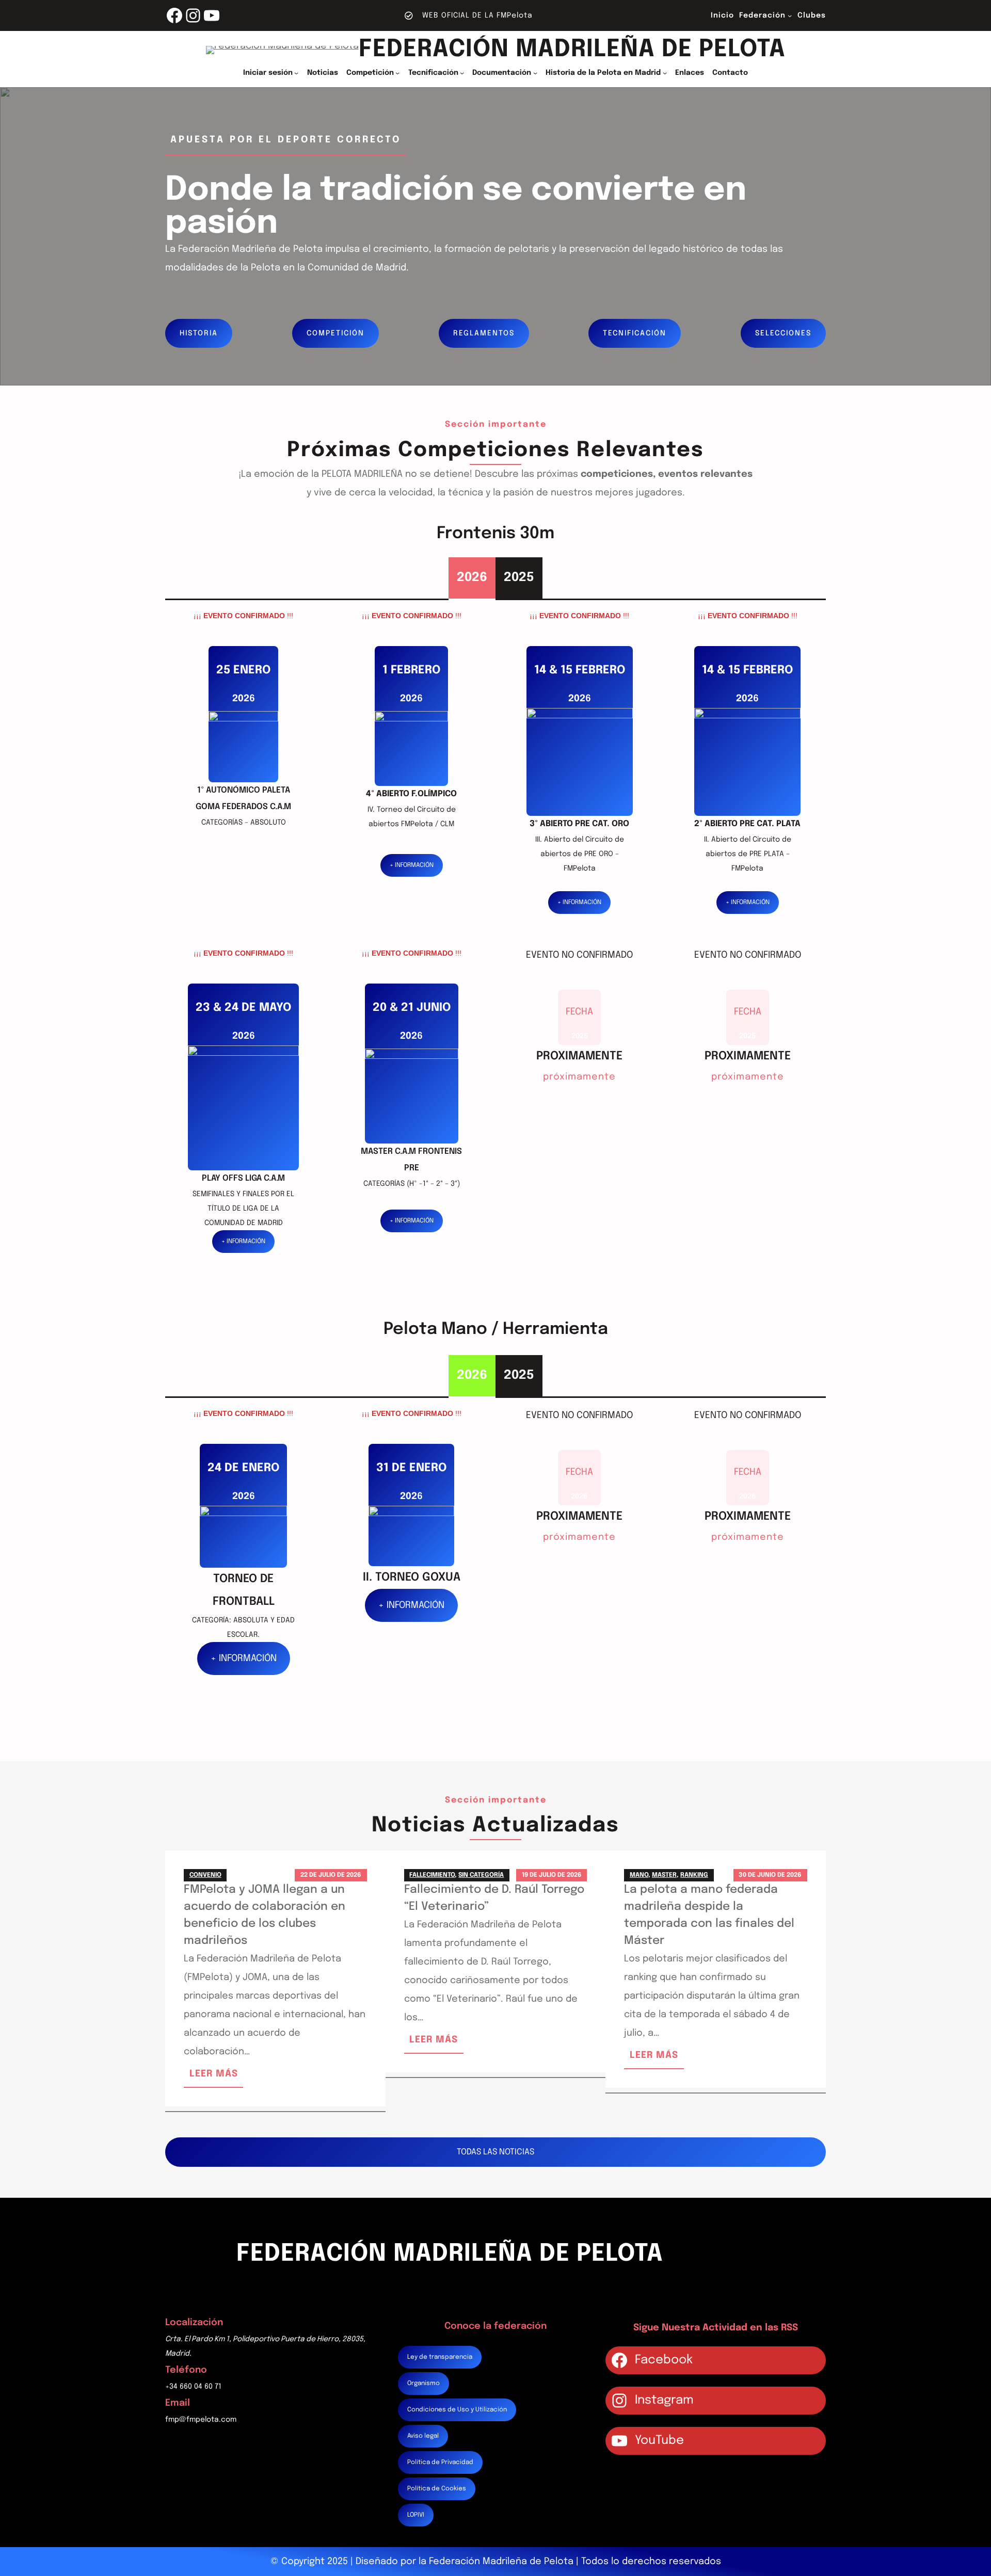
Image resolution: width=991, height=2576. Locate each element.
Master (664, 1875)
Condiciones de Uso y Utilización (457, 2410)
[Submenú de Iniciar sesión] (296, 73)
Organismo (423, 2384)
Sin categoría (481, 1875)
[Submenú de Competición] (397, 73)
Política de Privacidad (440, 2462)
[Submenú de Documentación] (535, 73)
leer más (216, 2078)
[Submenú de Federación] (790, 15)
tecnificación (635, 333)
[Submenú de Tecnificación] (462, 73)
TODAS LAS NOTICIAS (495, 2152)
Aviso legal (423, 2436)
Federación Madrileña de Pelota (572, 50)
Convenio (205, 1875)
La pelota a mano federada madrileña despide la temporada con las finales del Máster (709, 1915)
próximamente (579, 1079)
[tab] (472, 578)
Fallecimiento (432, 1875)
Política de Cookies (437, 2489)
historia (199, 333)
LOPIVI (416, 2515)
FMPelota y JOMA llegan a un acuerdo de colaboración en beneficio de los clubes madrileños (265, 1915)
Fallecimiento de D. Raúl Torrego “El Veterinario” (494, 1898)
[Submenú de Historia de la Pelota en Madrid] (665, 73)
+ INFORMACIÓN (412, 865)
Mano (639, 1875)
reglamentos (484, 333)
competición (335, 333)
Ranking (694, 1875)
